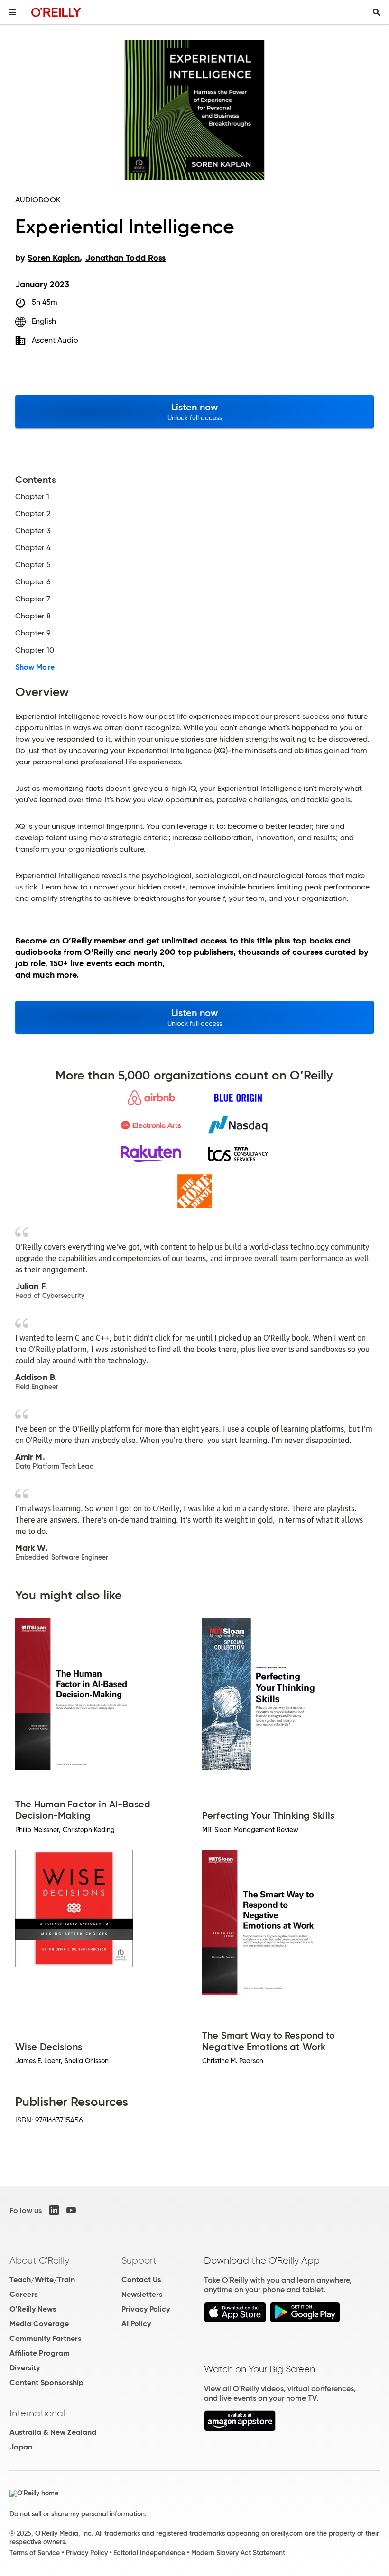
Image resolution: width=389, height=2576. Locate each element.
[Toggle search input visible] (377, 12)
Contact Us (141, 2280)
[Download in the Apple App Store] (235, 2320)
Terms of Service (35, 2553)
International (37, 2413)
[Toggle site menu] (12, 12)
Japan (21, 2447)
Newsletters (142, 2294)
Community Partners (45, 2338)
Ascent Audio (55, 340)
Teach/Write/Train (42, 2280)
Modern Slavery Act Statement (238, 2553)
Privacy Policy (146, 2309)
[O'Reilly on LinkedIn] (54, 2210)
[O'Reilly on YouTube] (71, 2210)
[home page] (56, 12)
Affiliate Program (40, 2353)
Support (139, 2260)
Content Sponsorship (46, 2382)
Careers (23, 2294)
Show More (35, 667)
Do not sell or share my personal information (77, 2514)
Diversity (25, 2368)
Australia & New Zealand (53, 2432)
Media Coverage (39, 2324)
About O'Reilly (39, 2260)
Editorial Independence (149, 2553)
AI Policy (136, 2324)
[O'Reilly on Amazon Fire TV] (240, 2428)
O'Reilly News (33, 2309)
